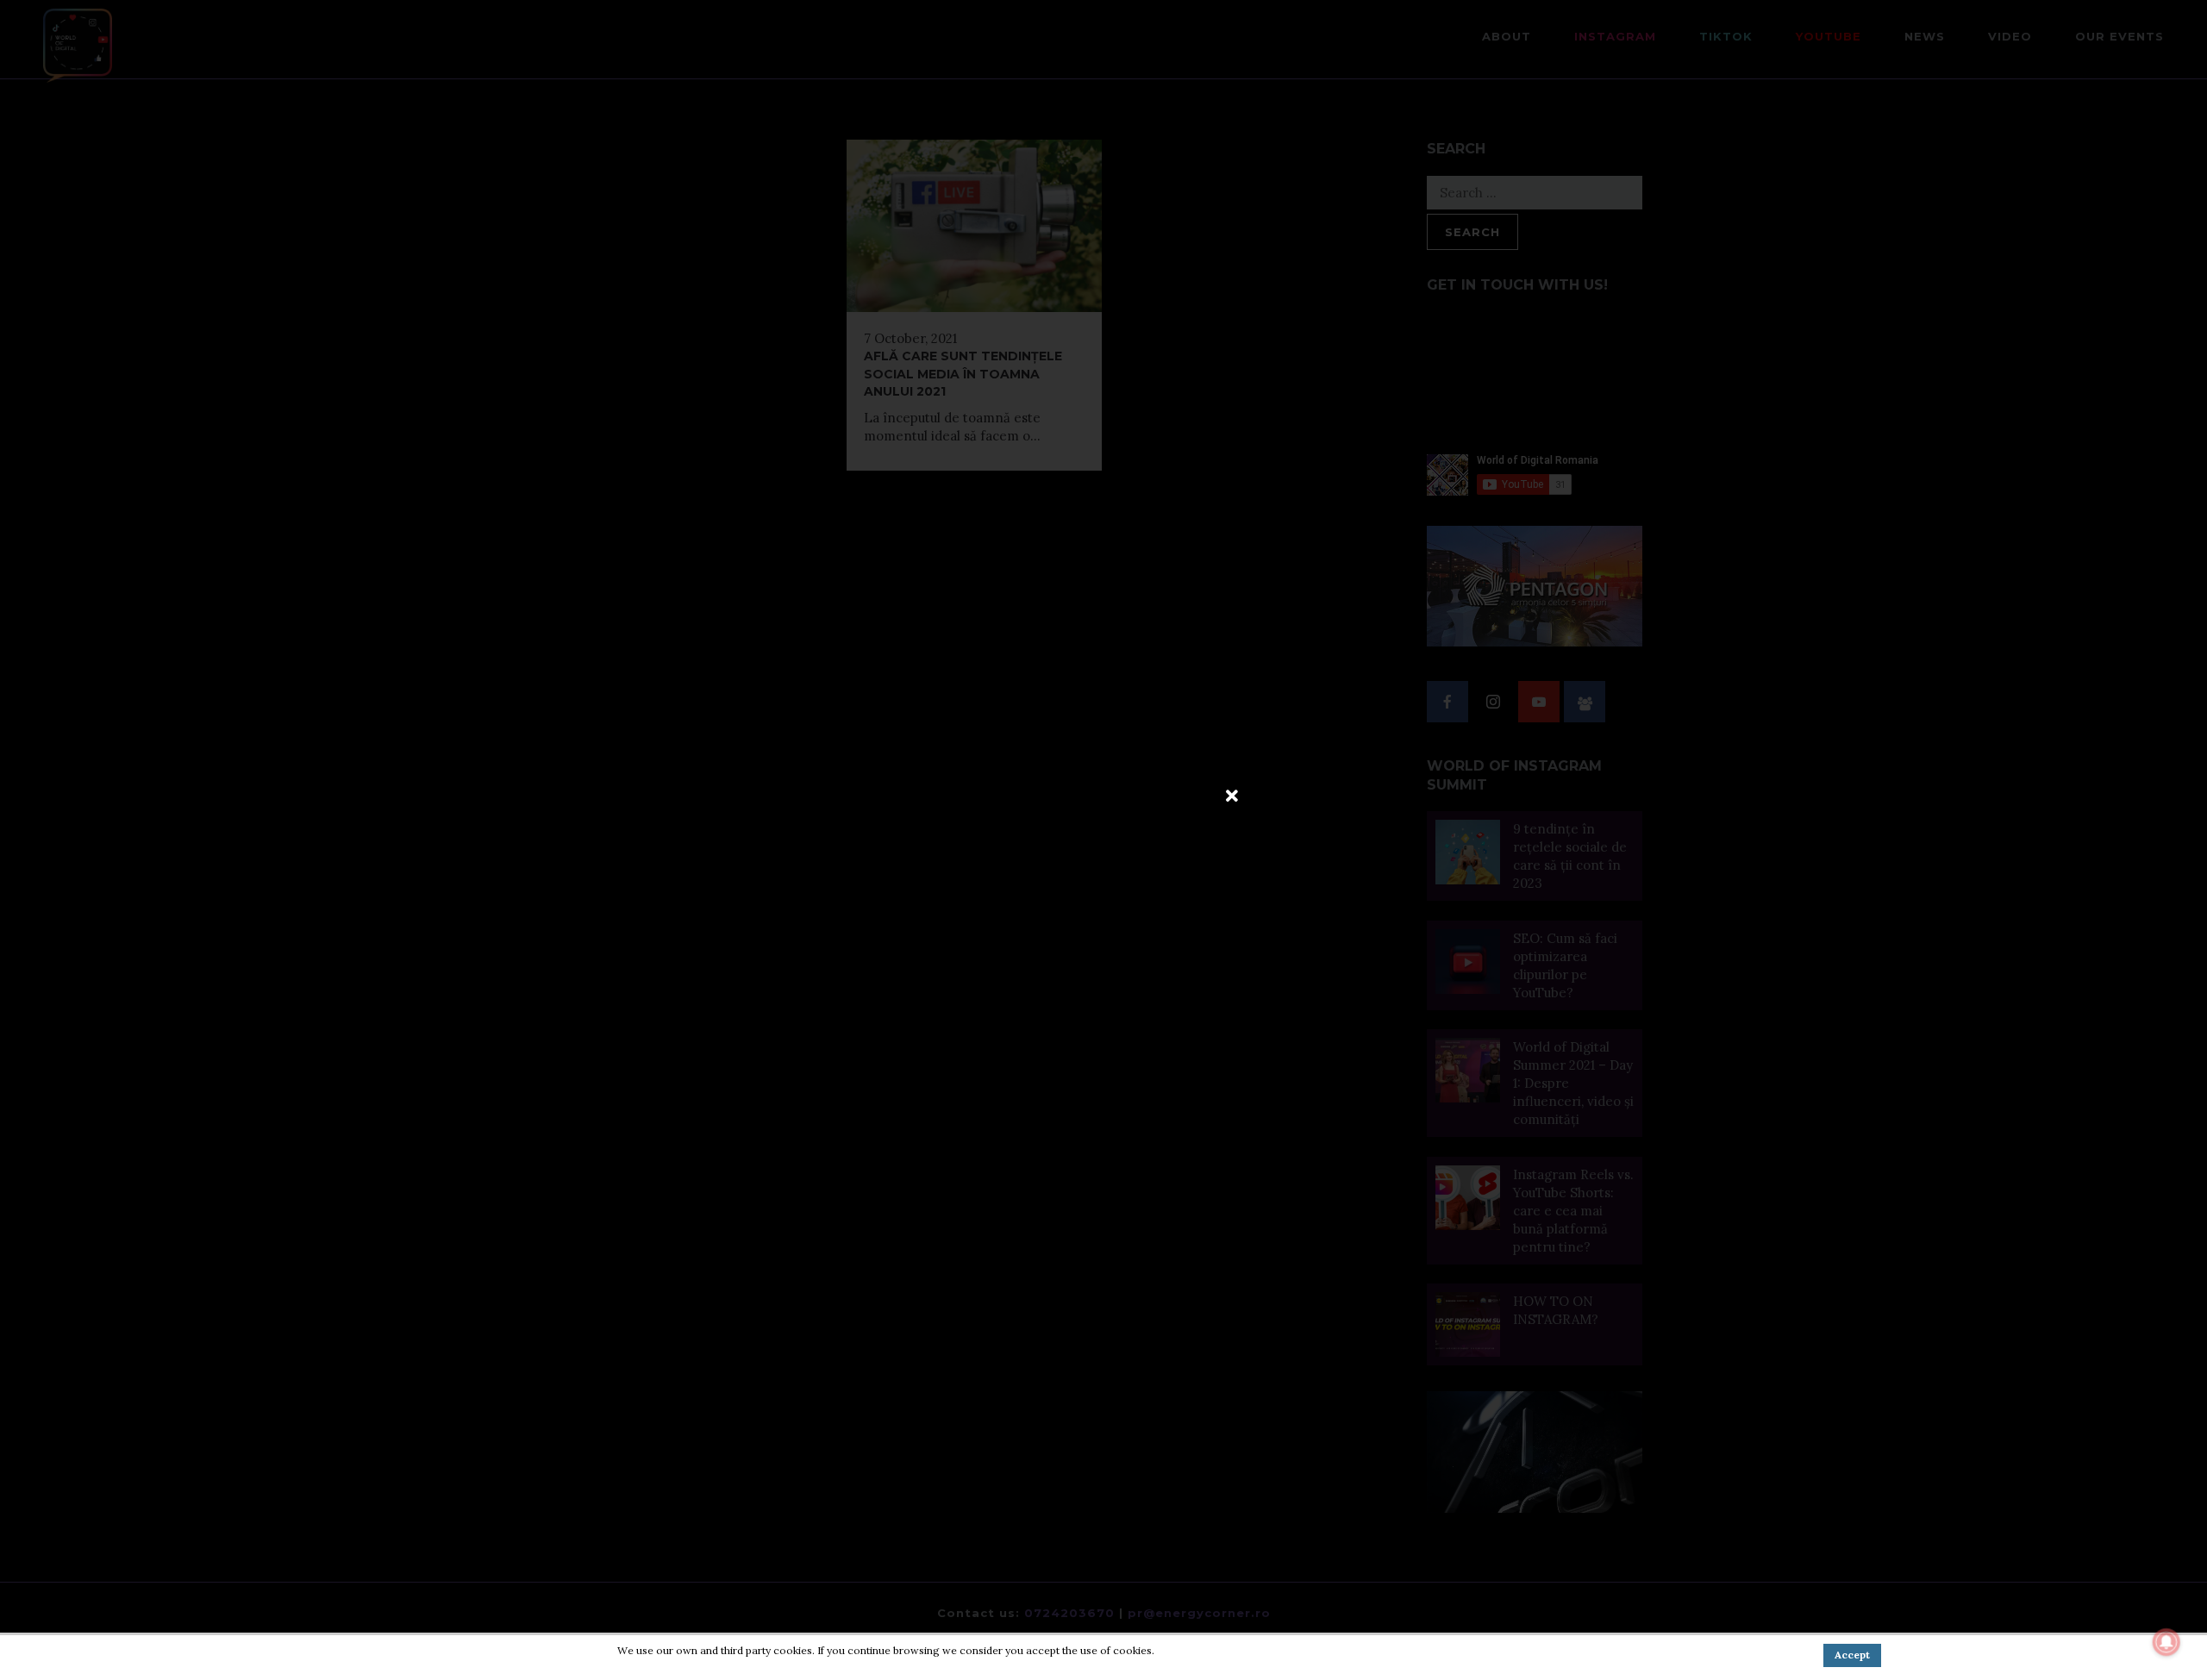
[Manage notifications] (2166, 1642)
